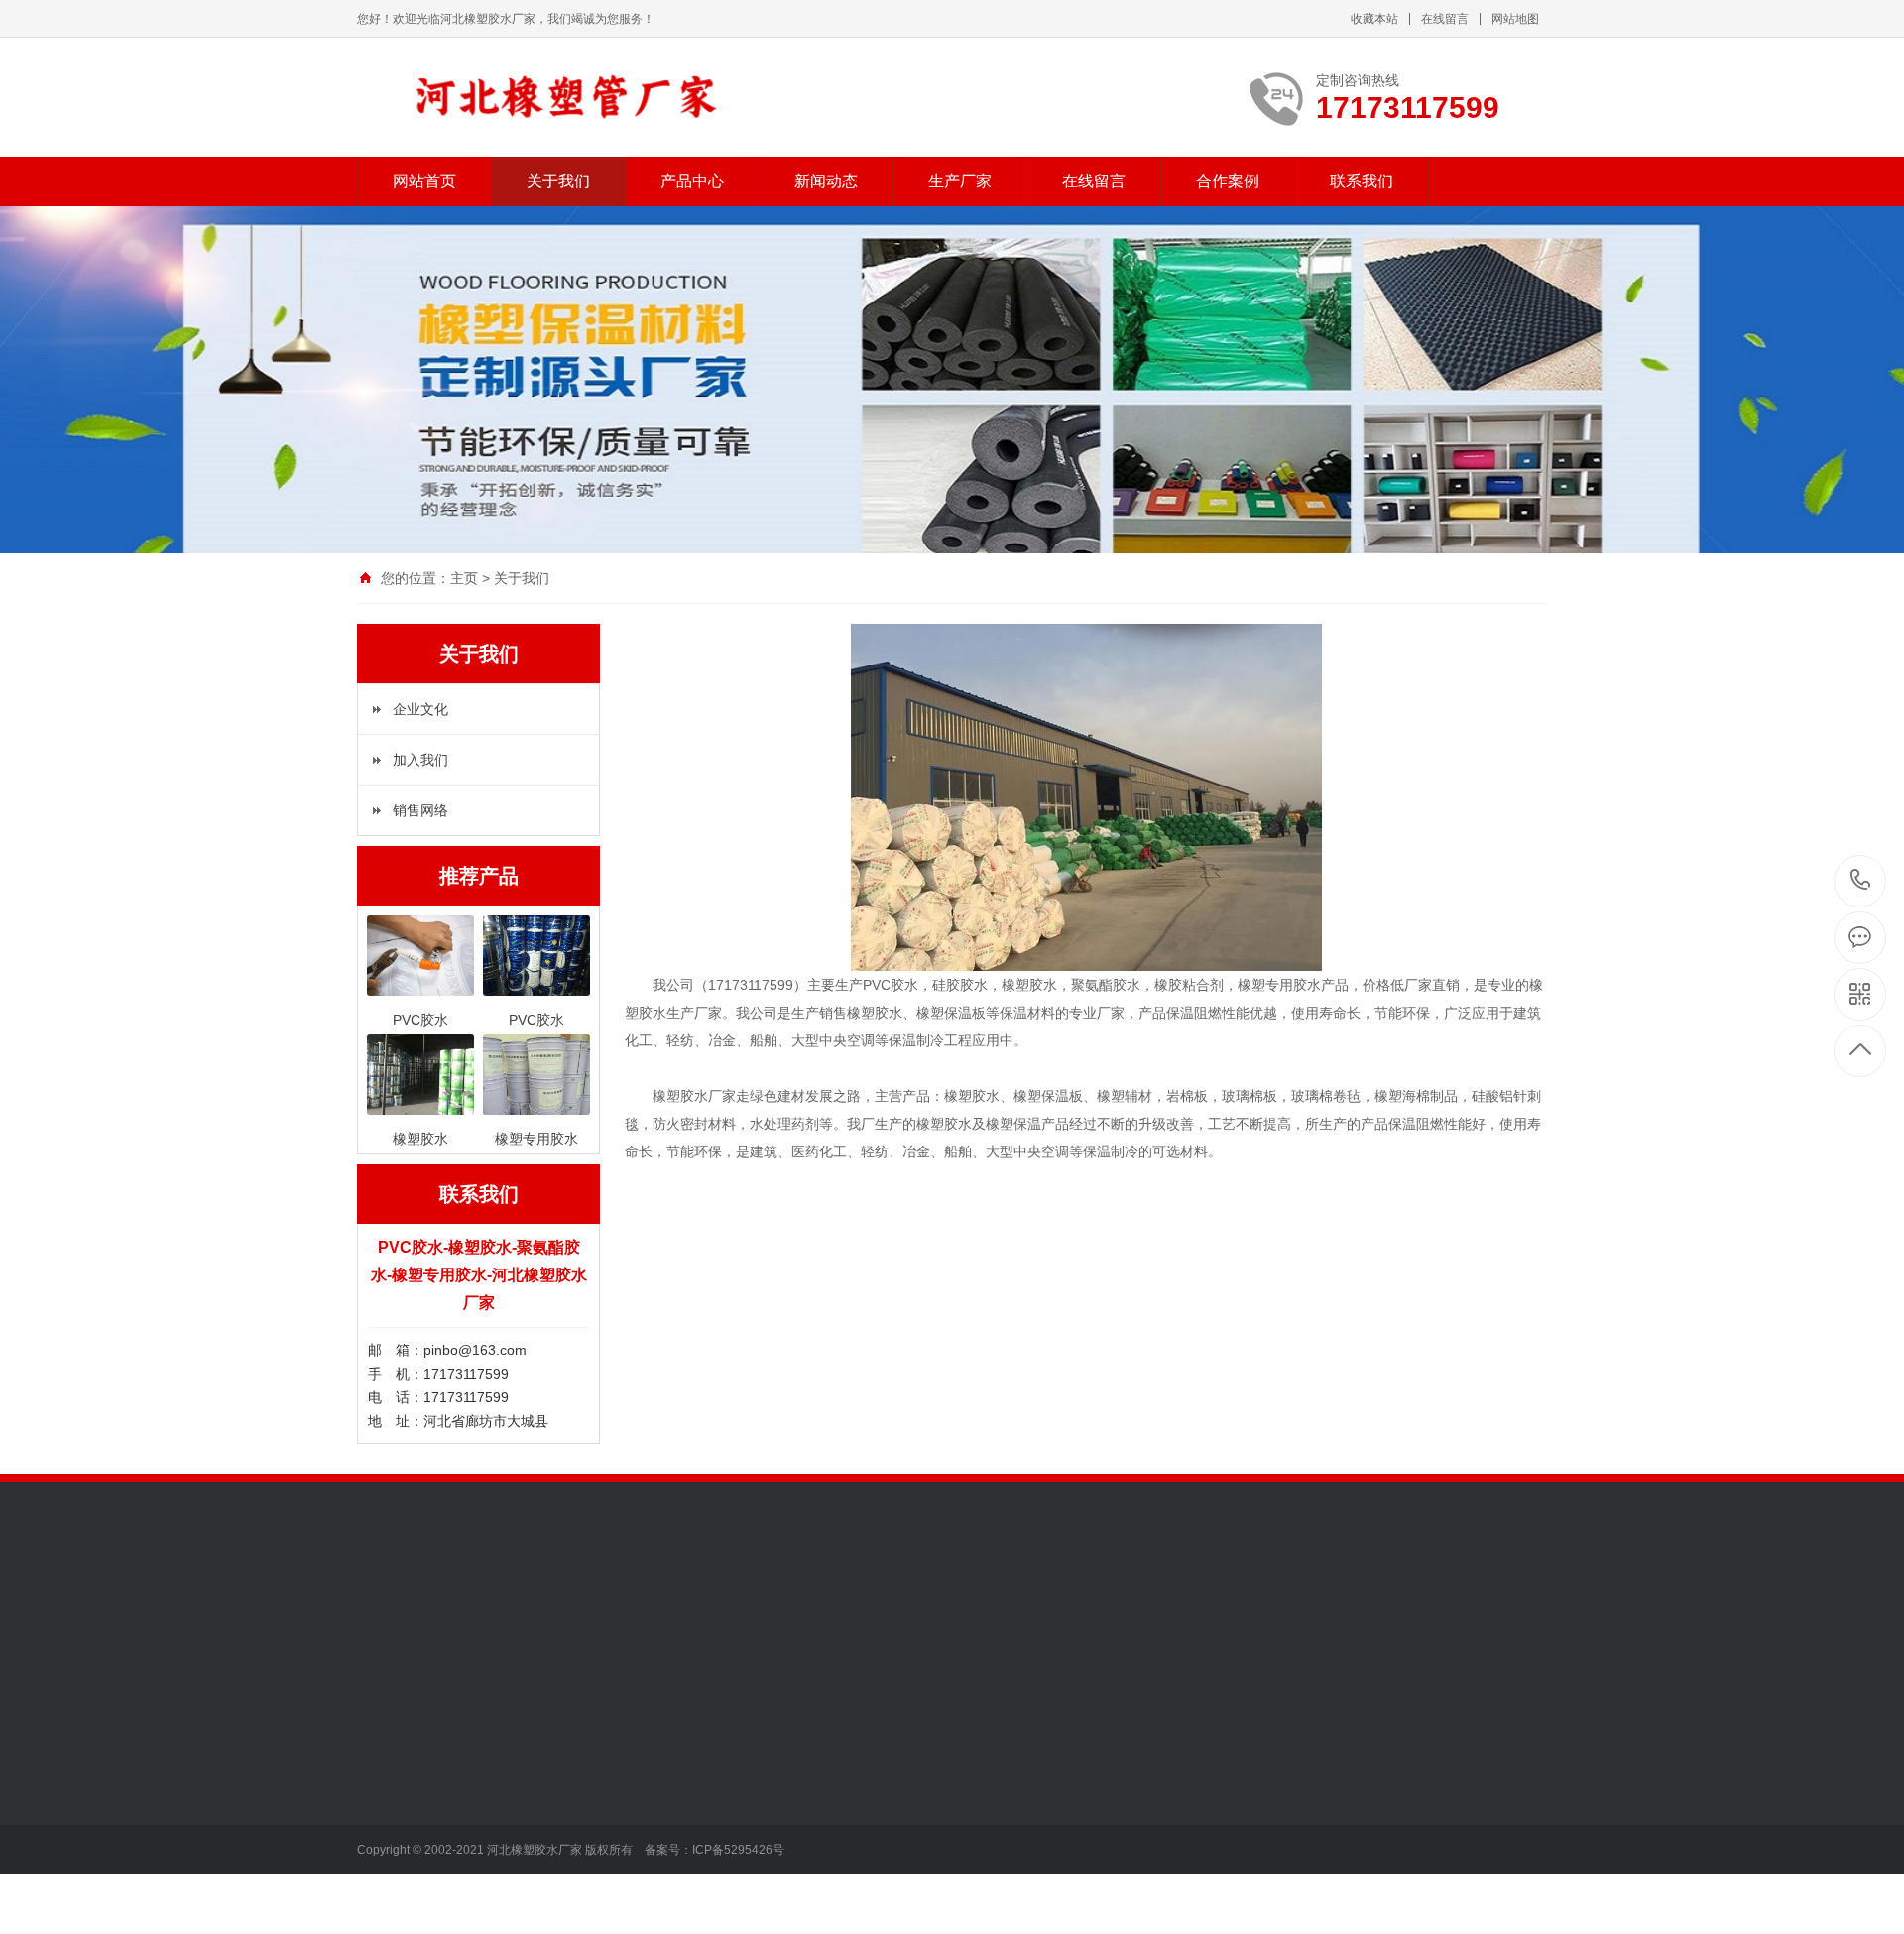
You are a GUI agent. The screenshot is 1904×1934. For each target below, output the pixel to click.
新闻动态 (826, 181)
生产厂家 (960, 181)
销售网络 (420, 810)
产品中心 (692, 181)
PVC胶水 (523, 1762)
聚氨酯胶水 (530, 1852)
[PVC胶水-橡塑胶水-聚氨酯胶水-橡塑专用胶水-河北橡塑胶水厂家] (597, 97)
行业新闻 (660, 1762)
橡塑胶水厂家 (812, 1762)
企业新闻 (660, 1792)
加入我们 (420, 760)
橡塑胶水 (523, 1792)
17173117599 (1861, 881)
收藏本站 (1374, 19)
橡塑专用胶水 (536, 1911)
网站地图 (1515, 19)
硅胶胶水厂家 (812, 1792)
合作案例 (1228, 181)
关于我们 (558, 181)
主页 (464, 578)
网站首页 (424, 181)
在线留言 (1445, 19)
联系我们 (1362, 181)
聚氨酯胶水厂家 (819, 1822)
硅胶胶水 (523, 1822)
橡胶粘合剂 (530, 1881)
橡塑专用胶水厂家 (826, 1852)
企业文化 (420, 709)
